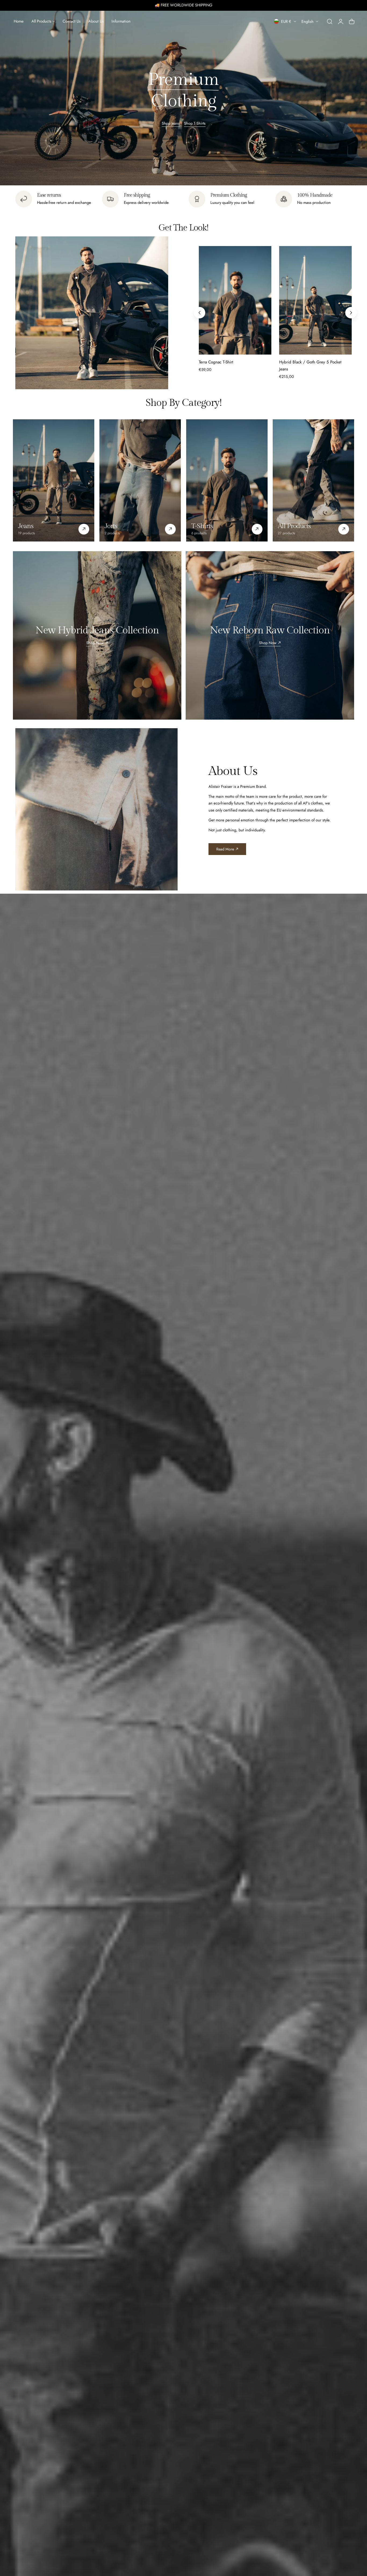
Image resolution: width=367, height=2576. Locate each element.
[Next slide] (351, 313)
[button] (330, 21)
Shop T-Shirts (195, 123)
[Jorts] (140, 480)
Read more (225, 849)
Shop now (95, 643)
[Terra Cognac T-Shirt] (235, 300)
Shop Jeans (171, 123)
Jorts (111, 526)
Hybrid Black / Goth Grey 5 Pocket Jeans (310, 366)
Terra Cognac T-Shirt (216, 362)
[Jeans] (54, 480)
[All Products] (313, 480)
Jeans (26, 526)
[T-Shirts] (227, 480)
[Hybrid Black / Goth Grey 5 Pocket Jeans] (315, 300)
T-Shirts (202, 526)
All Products (294, 526)
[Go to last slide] (199, 313)
